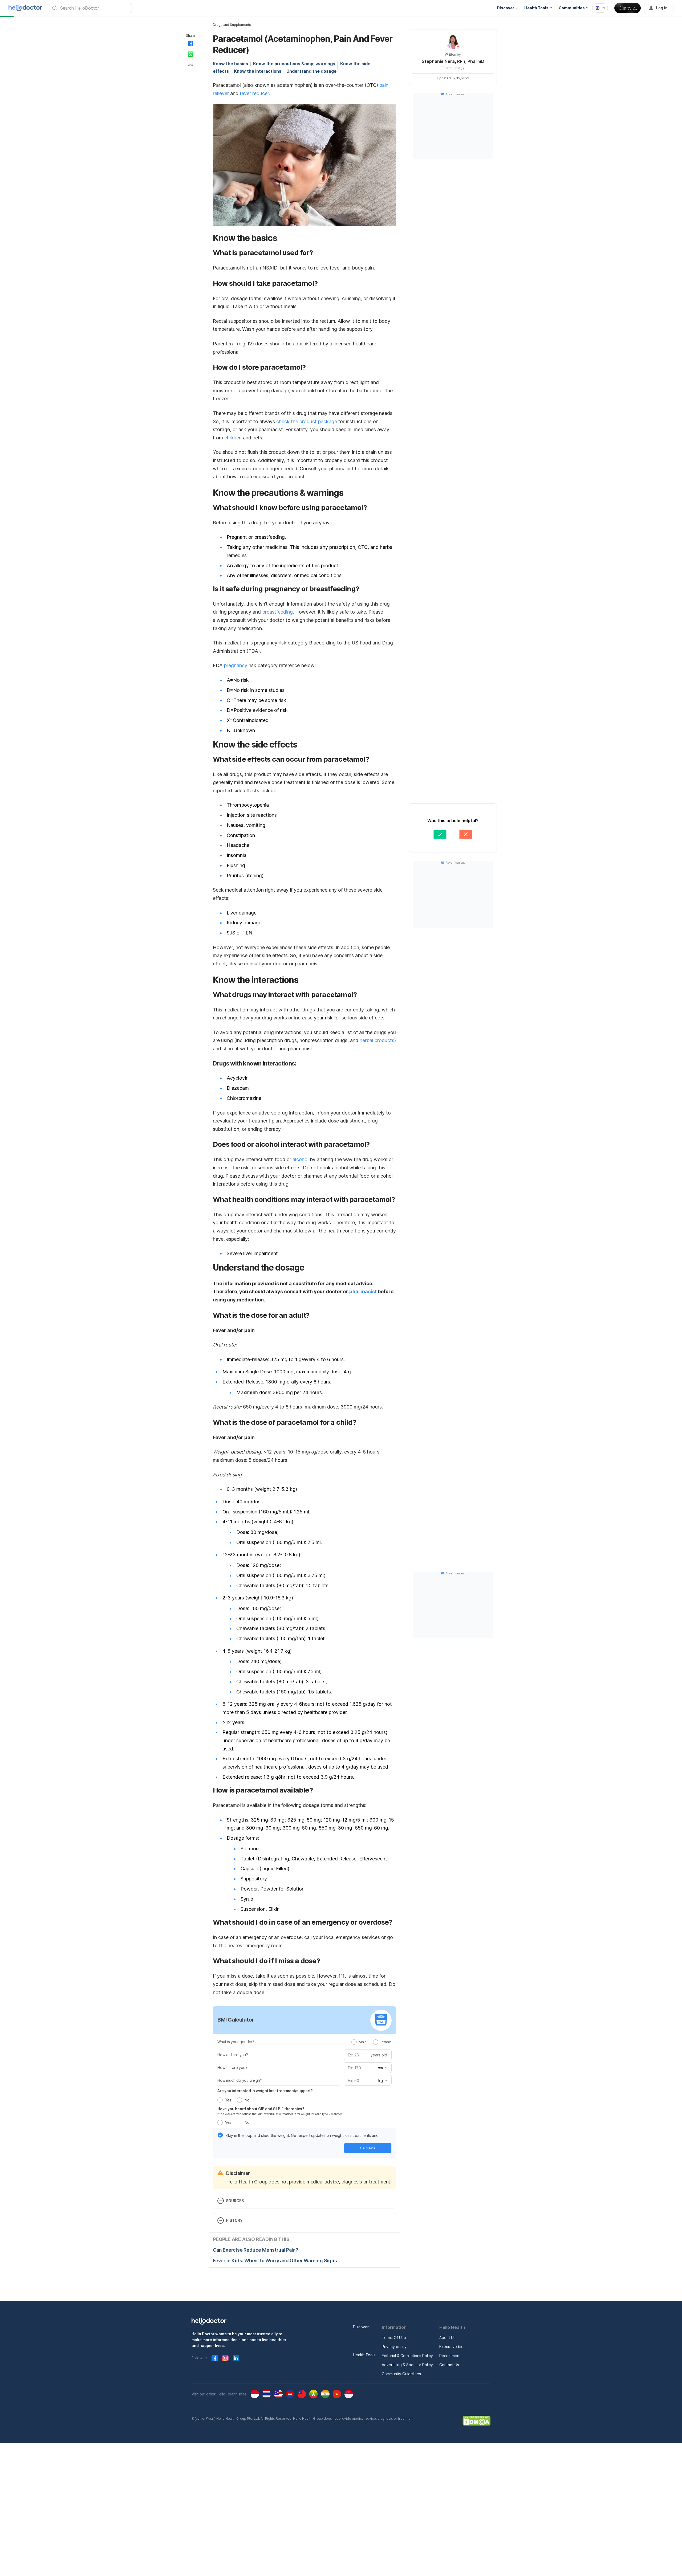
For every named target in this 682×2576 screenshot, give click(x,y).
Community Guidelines (401, 2374)
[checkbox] (220, 2135)
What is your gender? (236, 2042)
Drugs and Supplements (232, 25)
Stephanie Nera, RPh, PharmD (453, 61)
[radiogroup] (372, 2042)
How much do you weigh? (240, 2080)
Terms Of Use (394, 2338)
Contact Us (449, 2365)
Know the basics (230, 64)
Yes (228, 2100)
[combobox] (600, 8)
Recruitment (450, 2356)
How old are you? (233, 2055)
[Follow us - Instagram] (225, 2358)
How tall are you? (232, 2067)
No (247, 2100)
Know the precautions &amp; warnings (294, 64)
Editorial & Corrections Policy (407, 2356)
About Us (447, 2338)
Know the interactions (258, 71)
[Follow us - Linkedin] (236, 2358)
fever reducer (254, 93)
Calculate (368, 2148)
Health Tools (364, 2355)
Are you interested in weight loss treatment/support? (265, 2091)
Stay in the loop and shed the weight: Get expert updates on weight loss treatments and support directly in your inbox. (302, 2136)
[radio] (354, 2042)
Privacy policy (394, 2347)
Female (386, 2042)
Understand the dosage (311, 71)
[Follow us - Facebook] (215, 2358)
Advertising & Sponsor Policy (407, 2365)
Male (363, 2042)
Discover (361, 2327)
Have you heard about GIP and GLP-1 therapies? (261, 2109)
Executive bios (452, 2347)
